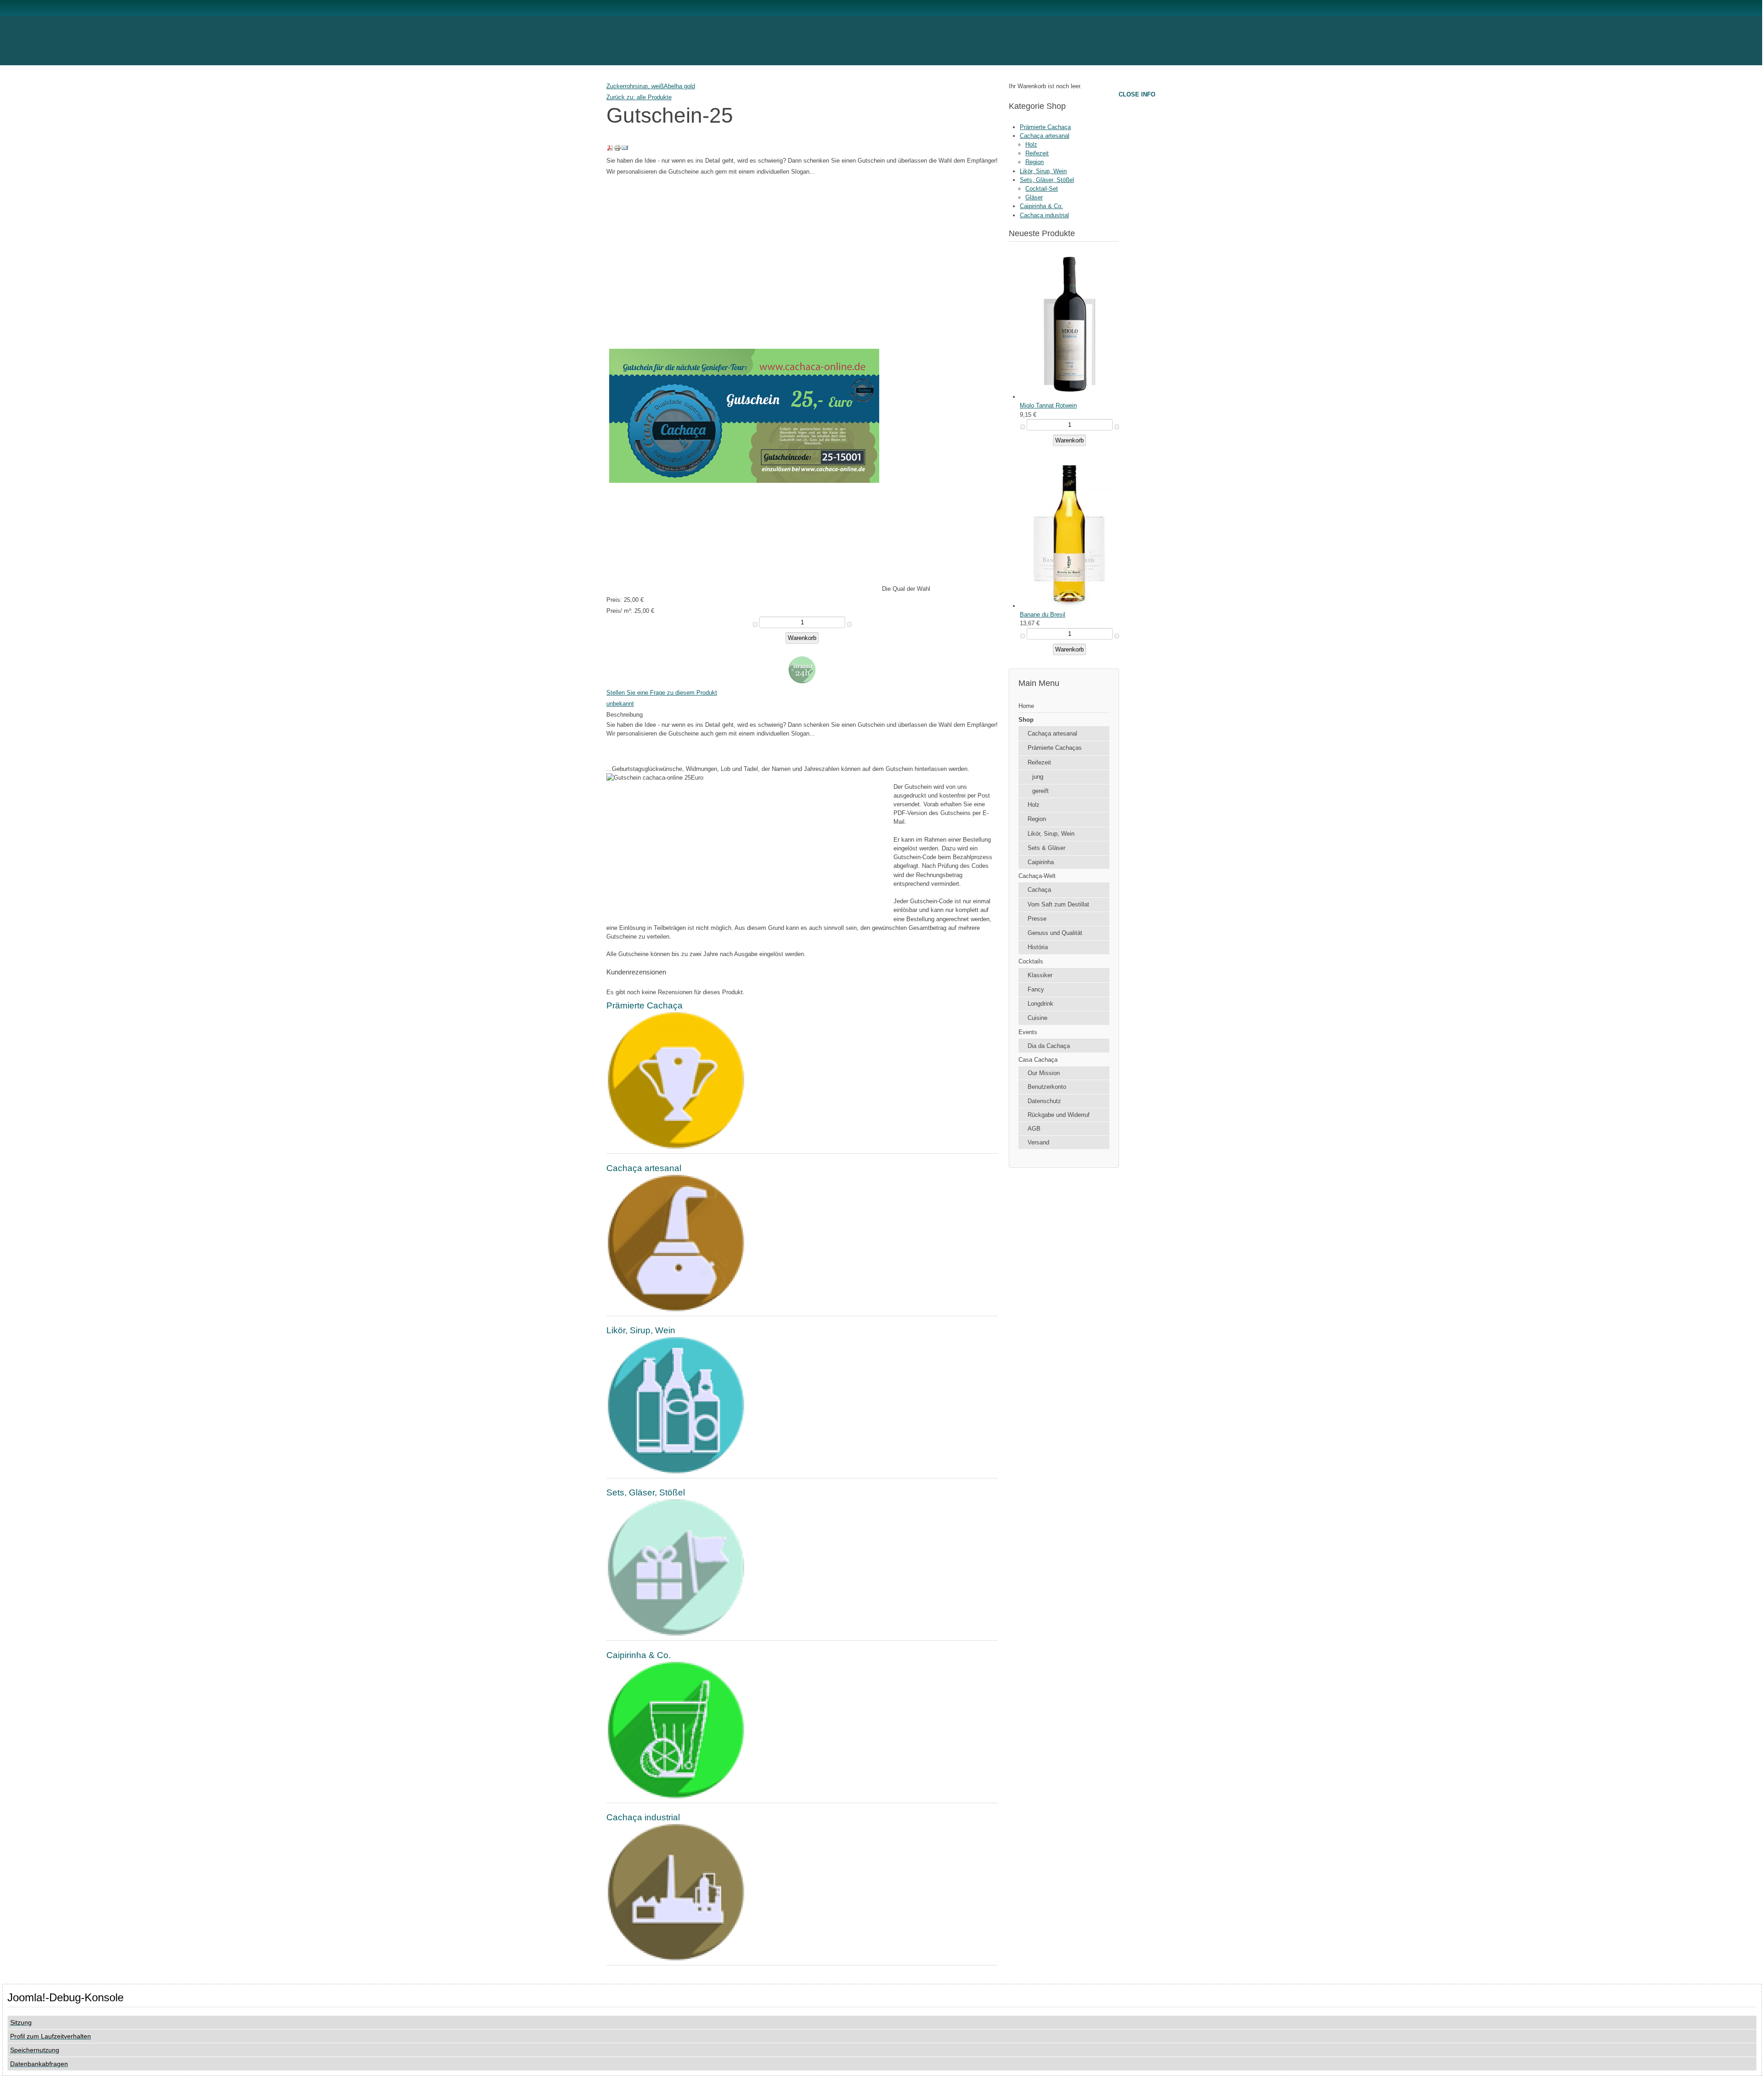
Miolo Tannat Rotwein (1048, 405)
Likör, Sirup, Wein (1043, 171)
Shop (1026, 720)
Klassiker (1040, 975)
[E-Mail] (625, 150)
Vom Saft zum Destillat (1058, 904)
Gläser (1034, 197)
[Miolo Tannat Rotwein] (1069, 397)
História (1038, 947)
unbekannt (620, 704)
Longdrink (1040, 1004)
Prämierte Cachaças (1055, 748)
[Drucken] (617, 150)
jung (1038, 777)
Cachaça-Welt (1037, 876)
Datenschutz (1044, 1101)
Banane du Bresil (1043, 614)
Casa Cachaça (1038, 1060)
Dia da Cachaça (1049, 1046)
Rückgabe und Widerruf (1059, 1115)
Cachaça (1039, 890)
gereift (1040, 791)
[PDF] (610, 150)
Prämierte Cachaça (1045, 127)
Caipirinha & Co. (1041, 206)
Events (1028, 1032)
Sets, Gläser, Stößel (1047, 180)
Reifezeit (1037, 153)
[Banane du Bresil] (1069, 606)
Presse (1037, 919)
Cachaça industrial (1044, 215)
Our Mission (1044, 1073)
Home (1026, 706)
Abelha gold (679, 86)
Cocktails (1031, 961)
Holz (1031, 144)
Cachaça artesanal (1045, 136)
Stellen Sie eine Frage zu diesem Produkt (662, 693)
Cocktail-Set (1042, 189)
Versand (1038, 1142)
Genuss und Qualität (1055, 933)
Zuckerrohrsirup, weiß (635, 86)
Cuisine (1037, 1018)
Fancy (1036, 989)
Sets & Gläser (1046, 848)
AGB (1034, 1129)
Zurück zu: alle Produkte (639, 97)
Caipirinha (1041, 862)
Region (1035, 162)
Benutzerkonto (1047, 1087)
